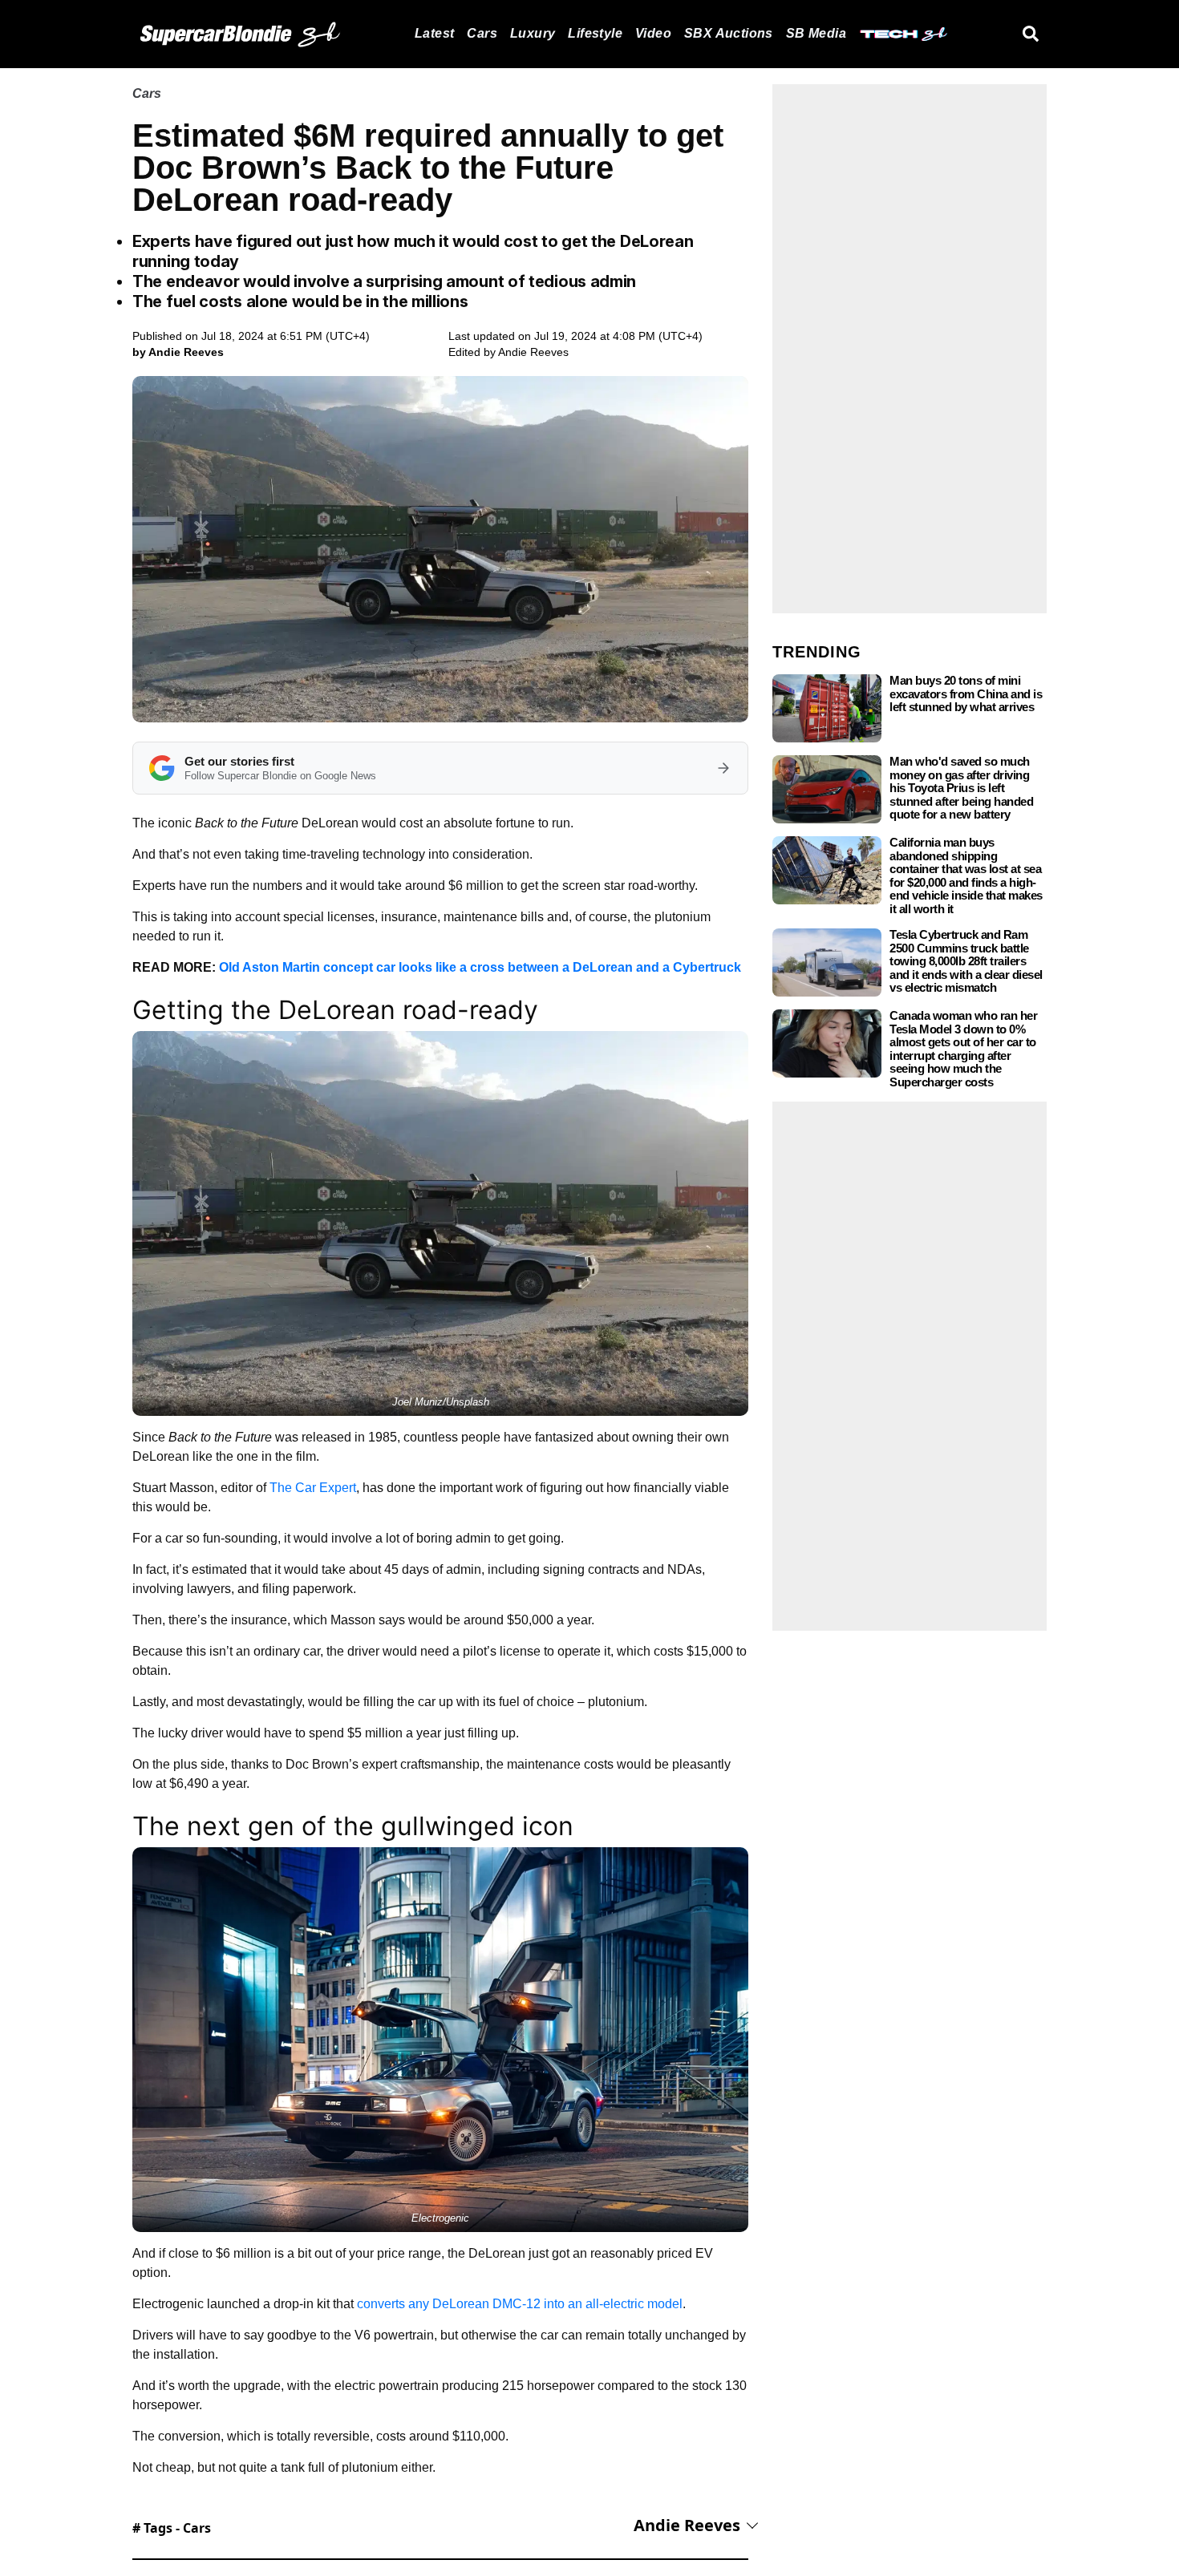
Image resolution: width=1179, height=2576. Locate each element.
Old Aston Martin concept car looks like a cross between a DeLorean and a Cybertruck (480, 967)
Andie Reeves (533, 352)
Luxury (533, 33)
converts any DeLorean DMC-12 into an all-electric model (520, 2304)
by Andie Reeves (178, 352)
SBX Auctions (729, 33)
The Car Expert (313, 1488)
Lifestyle (595, 33)
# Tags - (172, 2528)
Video (653, 33)
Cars (482, 33)
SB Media (816, 33)
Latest (434, 33)
